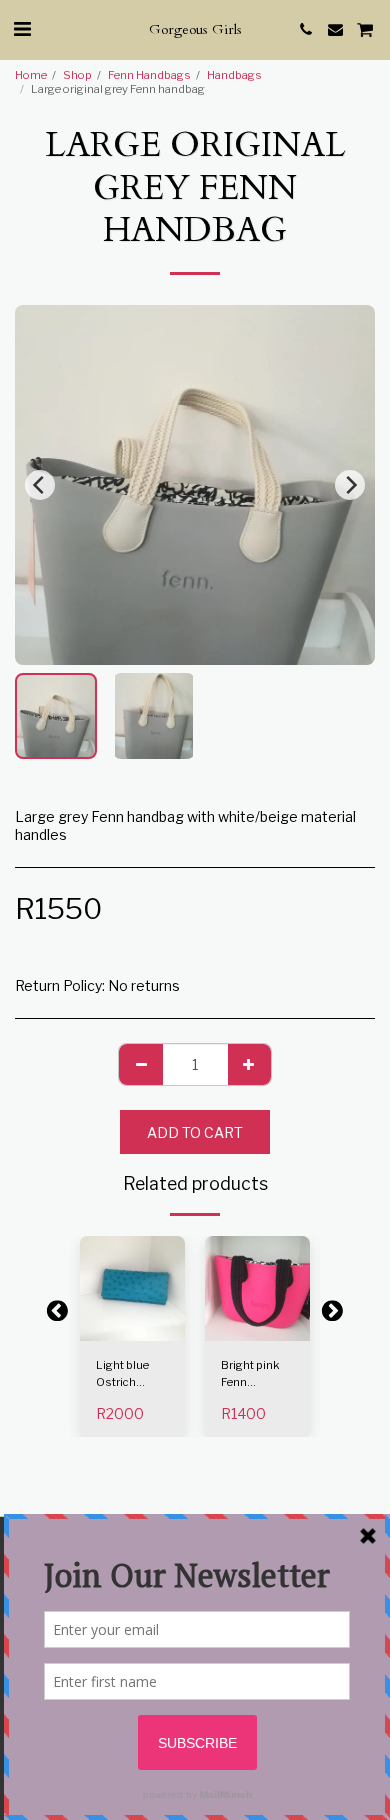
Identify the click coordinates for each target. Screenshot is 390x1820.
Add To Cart (132, 1326)
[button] (22, 29)
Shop (77, 75)
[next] (350, 485)
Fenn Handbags (149, 75)
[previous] (40, 485)
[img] (132, 1288)
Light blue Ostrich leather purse (130, 1374)
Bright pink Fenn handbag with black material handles (257, 1374)
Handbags (234, 75)
